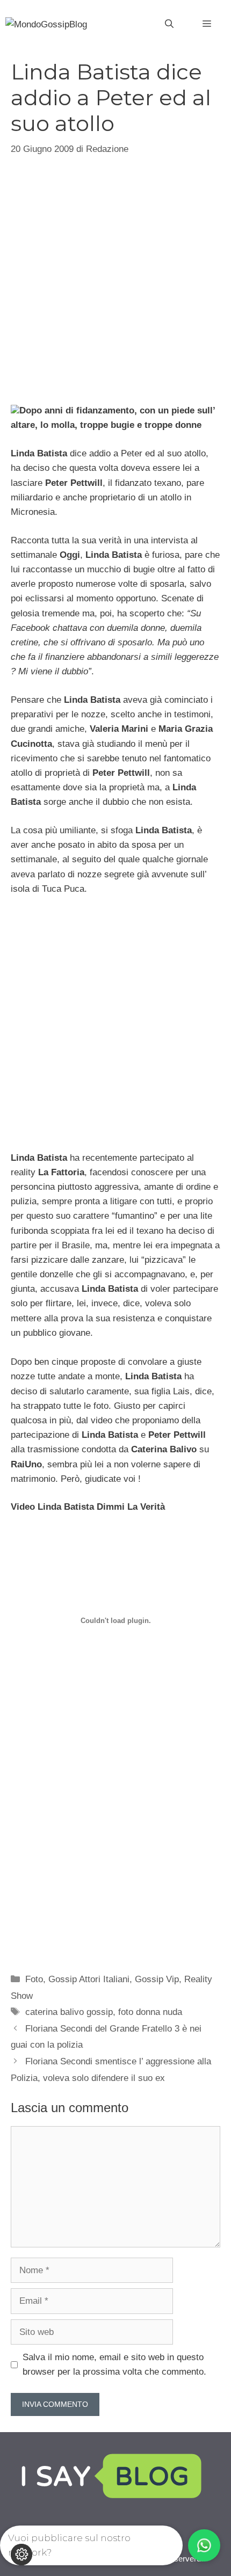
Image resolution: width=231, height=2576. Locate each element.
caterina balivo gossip (69, 2012)
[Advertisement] (115, 278)
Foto (34, 1979)
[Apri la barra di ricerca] (169, 24)
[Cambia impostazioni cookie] (21, 2555)
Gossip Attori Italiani (89, 1979)
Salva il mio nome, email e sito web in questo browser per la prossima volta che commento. (114, 2364)
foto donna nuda (150, 2012)
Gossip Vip (157, 1979)
